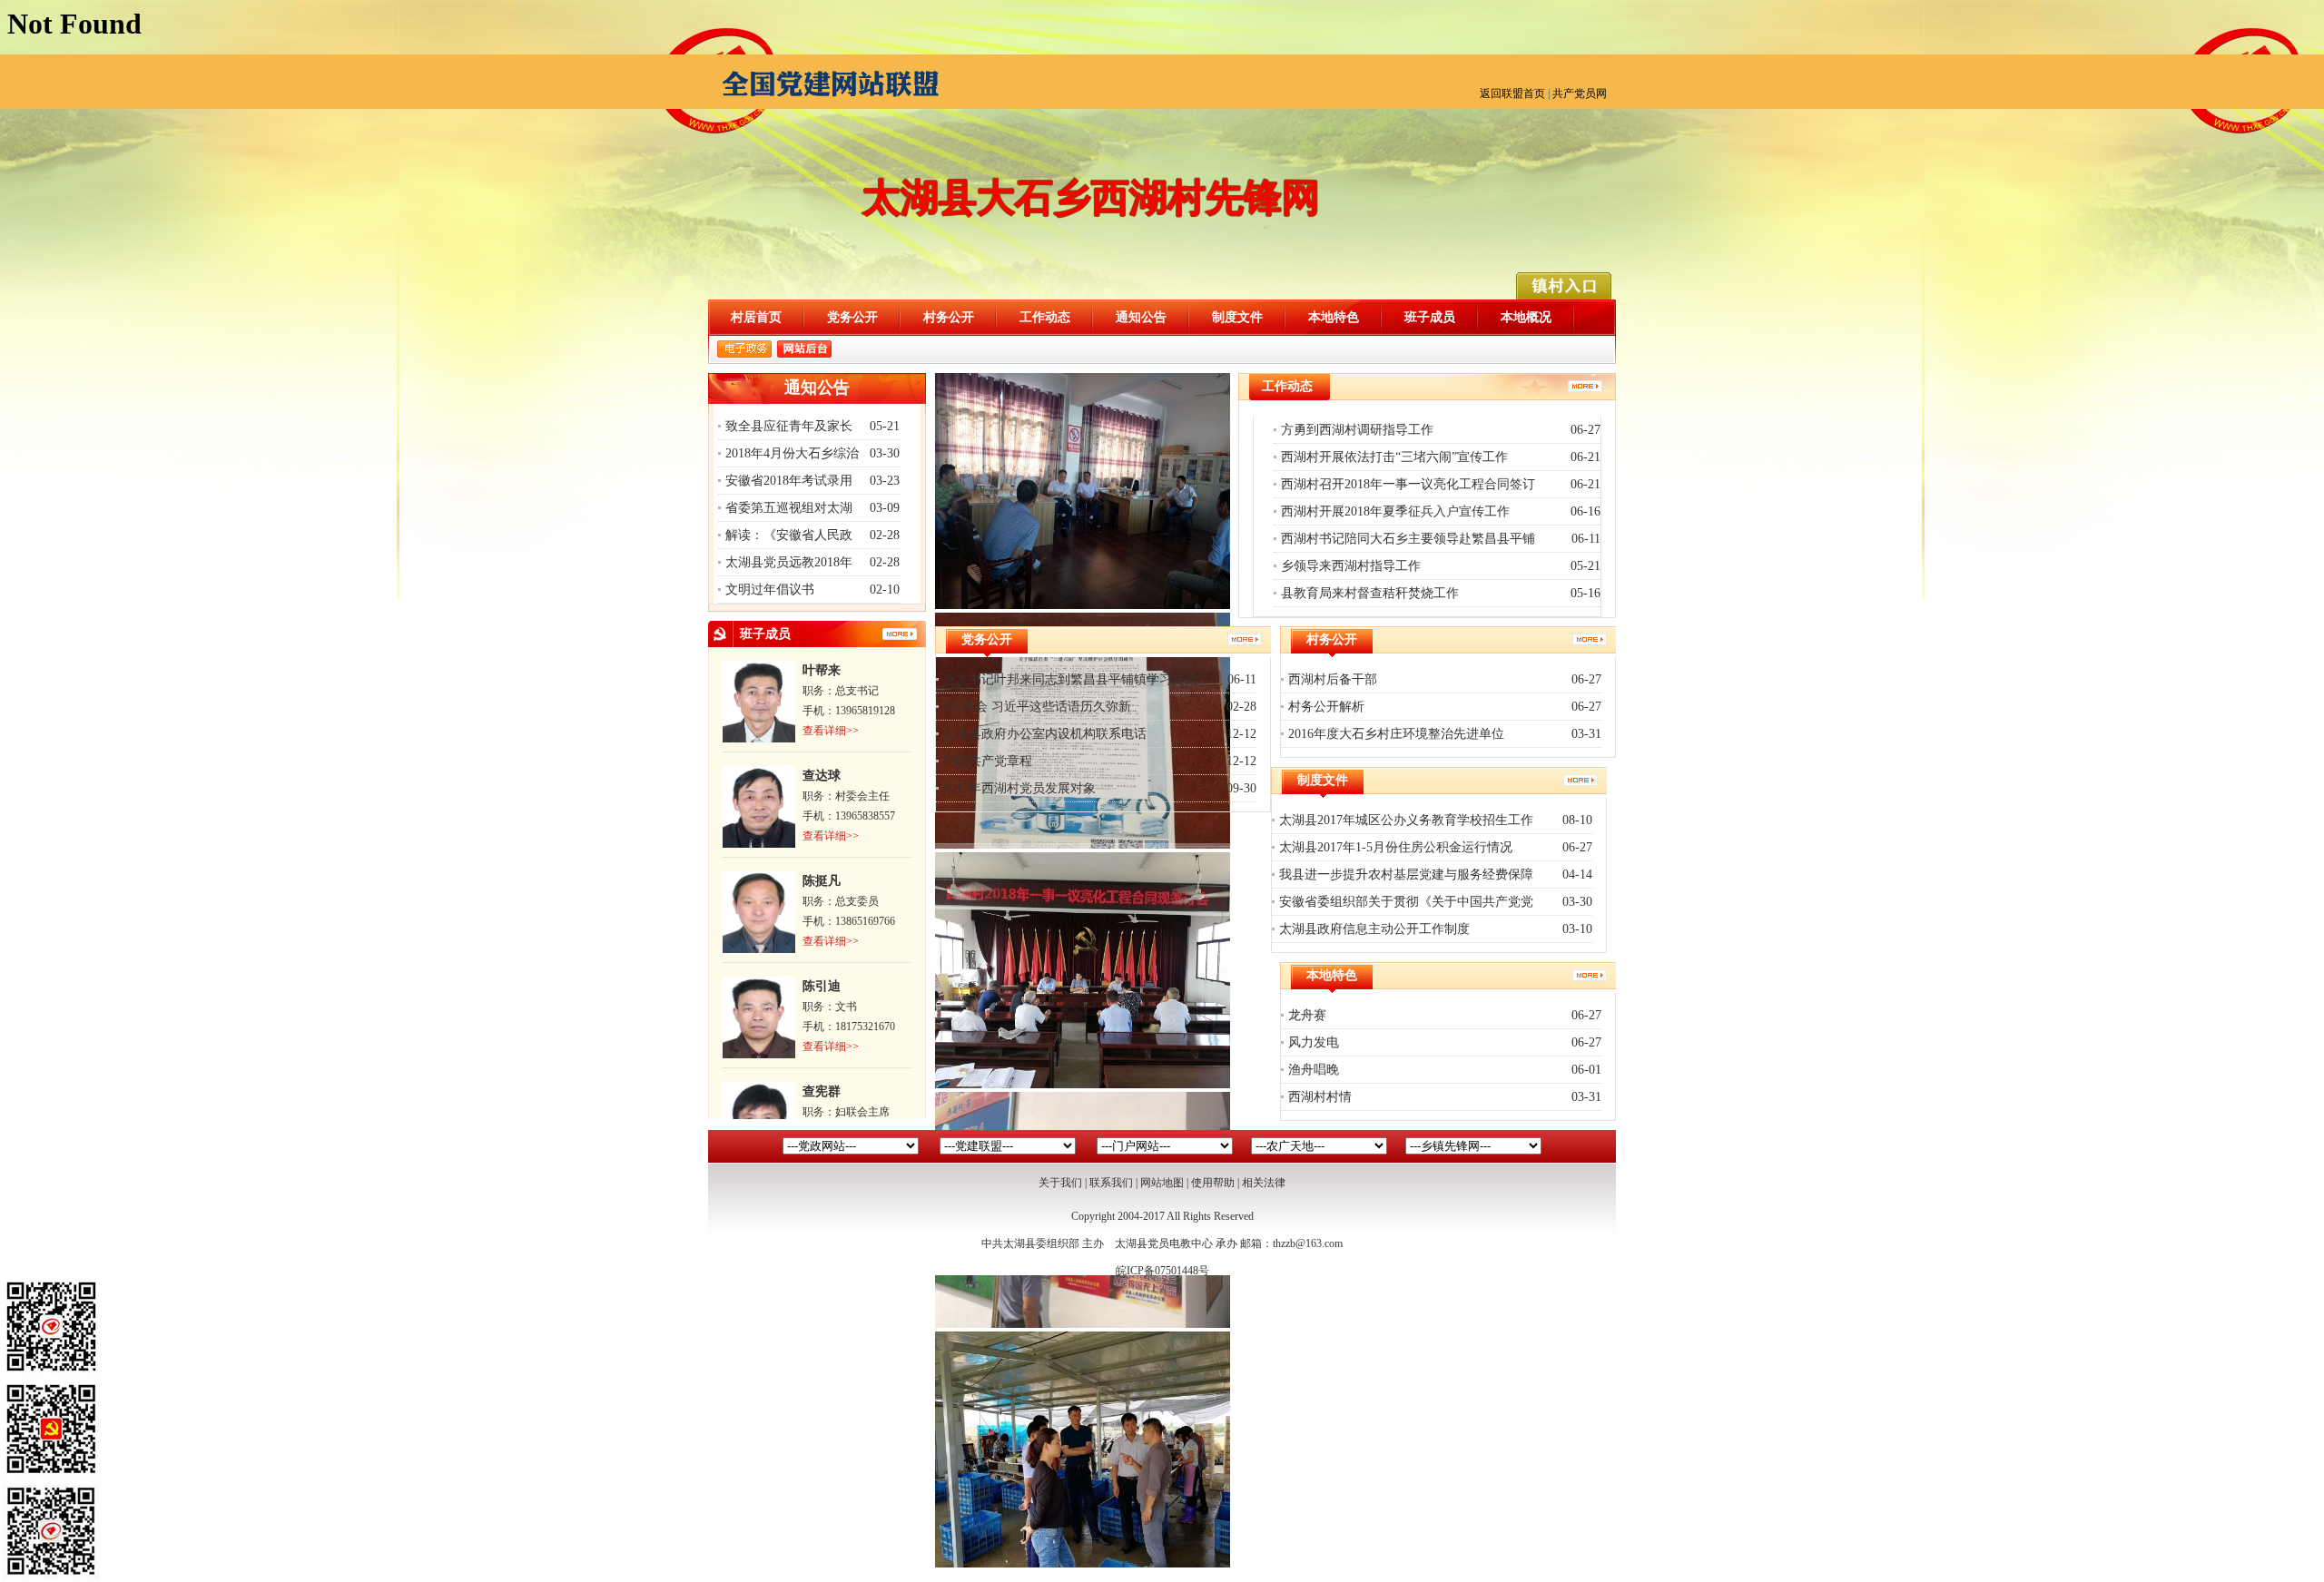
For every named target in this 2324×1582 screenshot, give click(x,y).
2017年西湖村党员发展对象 (1019, 788)
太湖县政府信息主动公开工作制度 (1374, 929)
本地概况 (1526, 317)
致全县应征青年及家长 (789, 426)
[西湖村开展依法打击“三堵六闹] (1083, 845)
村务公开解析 (1326, 707)
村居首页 (756, 317)
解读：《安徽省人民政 (789, 535)
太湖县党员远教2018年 (789, 562)
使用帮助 (1213, 1183)
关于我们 (1060, 1183)
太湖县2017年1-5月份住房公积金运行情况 (1396, 847)
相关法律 (1264, 1183)
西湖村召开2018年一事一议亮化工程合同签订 (1408, 484)
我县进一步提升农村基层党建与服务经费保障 (1406, 875)
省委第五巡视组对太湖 (789, 508)
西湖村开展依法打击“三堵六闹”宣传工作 (1394, 457)
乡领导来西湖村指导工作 (1351, 566)
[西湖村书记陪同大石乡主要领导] (1083, 1564)
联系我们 (1111, 1183)
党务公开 (852, 317)
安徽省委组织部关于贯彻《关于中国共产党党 (1406, 902)
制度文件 (1237, 317)
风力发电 (1314, 1042)
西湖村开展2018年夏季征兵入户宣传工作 (1395, 511)
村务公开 (949, 317)
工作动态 (1045, 317)
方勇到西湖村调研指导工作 (1357, 430)
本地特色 (1334, 317)
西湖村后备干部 (1333, 679)
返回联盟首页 (1512, 93)
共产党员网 (1580, 93)
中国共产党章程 (988, 761)
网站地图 (1162, 1183)
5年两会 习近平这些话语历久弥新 (1037, 707)
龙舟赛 (1307, 1015)
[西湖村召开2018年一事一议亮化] (1083, 1085)
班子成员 (1430, 317)
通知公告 (1141, 317)
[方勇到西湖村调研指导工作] (1083, 605)
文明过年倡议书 (770, 590)
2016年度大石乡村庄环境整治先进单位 (1396, 734)
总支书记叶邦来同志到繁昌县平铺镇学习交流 (1070, 679)
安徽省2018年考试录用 (789, 481)
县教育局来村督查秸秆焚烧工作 (1370, 593)
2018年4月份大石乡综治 (792, 453)
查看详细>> (831, 731)
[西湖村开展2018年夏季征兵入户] (1083, 1324)
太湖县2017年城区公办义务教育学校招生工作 (1406, 820)
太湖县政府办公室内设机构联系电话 (1045, 734)
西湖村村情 (1320, 1097)
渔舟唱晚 (1314, 1070)
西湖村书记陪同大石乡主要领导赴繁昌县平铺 (1408, 539)
